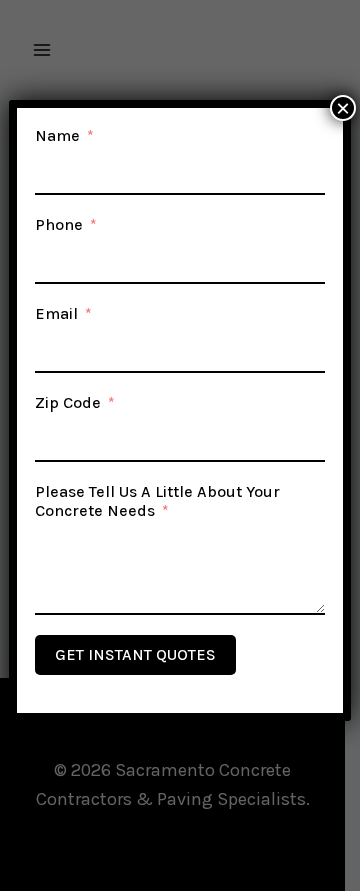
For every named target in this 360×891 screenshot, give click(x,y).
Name (57, 135)
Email (56, 313)
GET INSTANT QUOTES (135, 654)
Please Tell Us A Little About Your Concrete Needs (157, 501)
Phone (59, 224)
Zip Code (68, 402)
